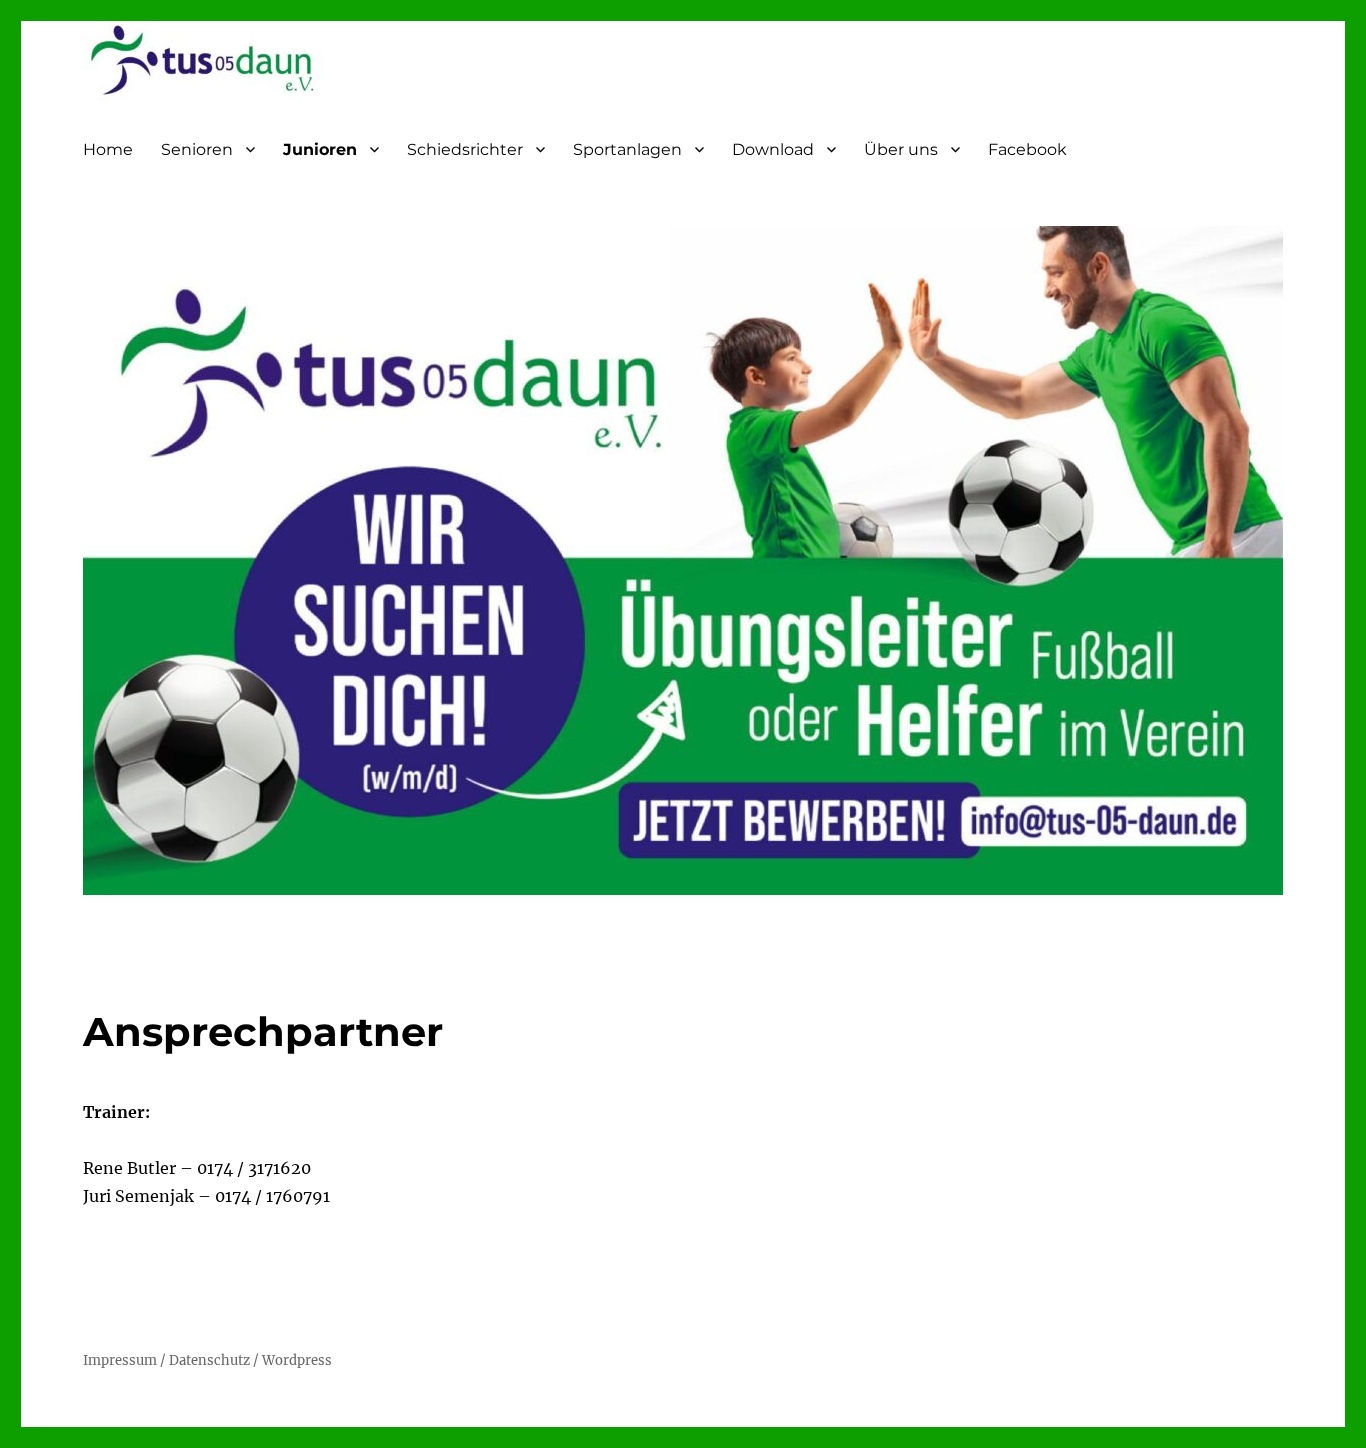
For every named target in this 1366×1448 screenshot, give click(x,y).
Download (773, 149)
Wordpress (297, 1360)
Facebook (1027, 149)
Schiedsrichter (465, 149)
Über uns (901, 149)
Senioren (197, 149)
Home (108, 149)
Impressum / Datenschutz (168, 1360)
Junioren (320, 149)
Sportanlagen (627, 149)
